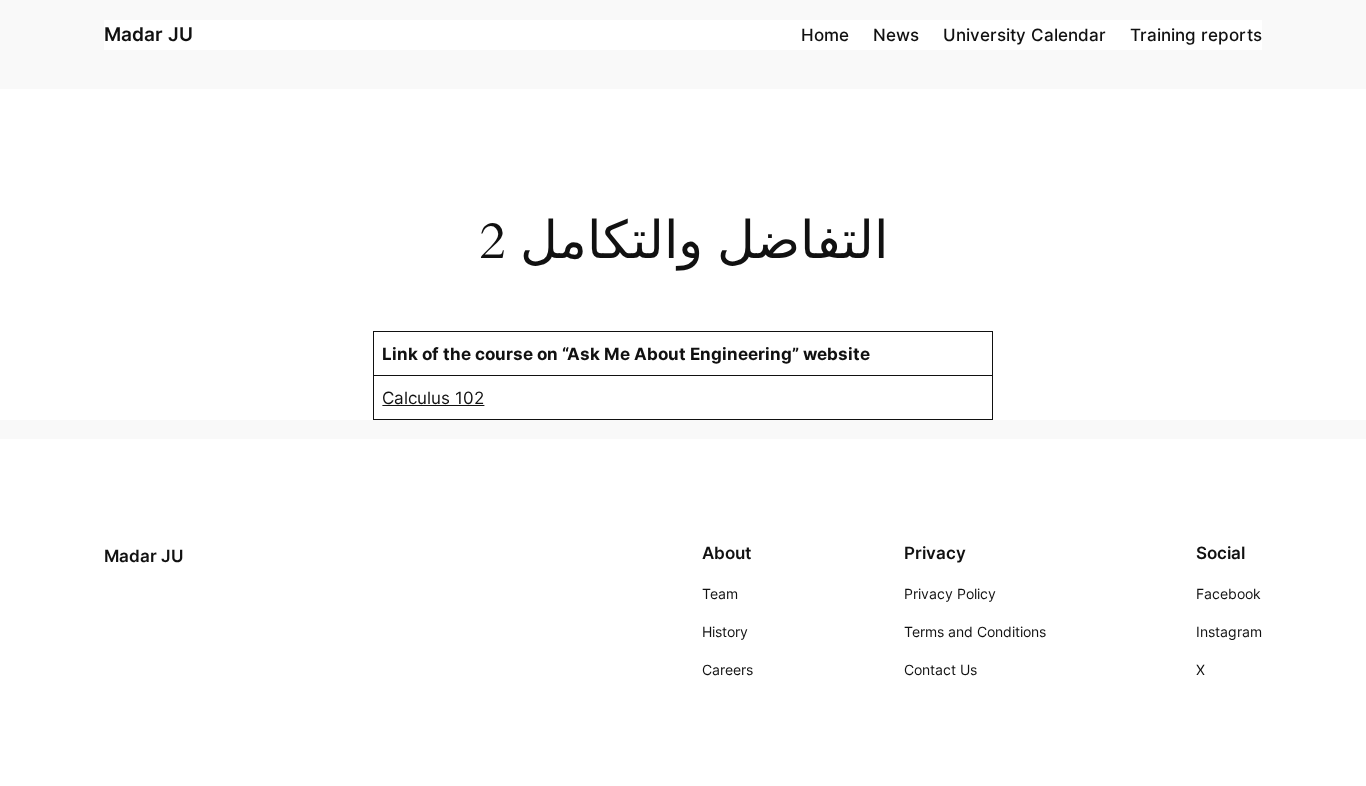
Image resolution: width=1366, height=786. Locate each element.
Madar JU (148, 34)
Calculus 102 (433, 398)
